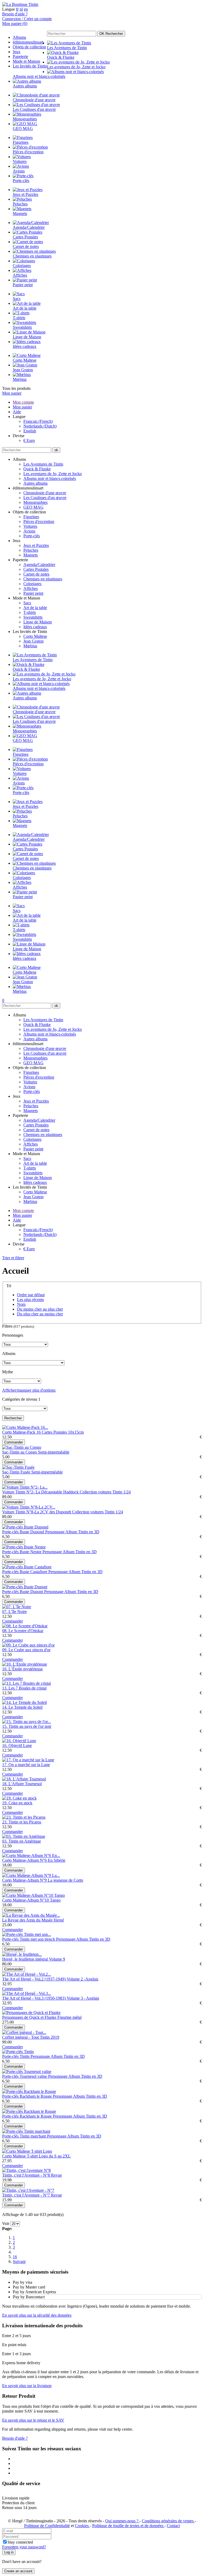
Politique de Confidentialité (47, 2526)
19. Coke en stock (17, 1803)
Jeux (17, 52)
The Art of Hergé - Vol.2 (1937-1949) (34, 1979)
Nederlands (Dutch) (40, 426)
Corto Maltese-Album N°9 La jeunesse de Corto (43, 1880)
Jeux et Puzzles (36, 545)
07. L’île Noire (14, 1612)
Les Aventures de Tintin (43, 464)
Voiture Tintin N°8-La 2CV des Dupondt (37, 1512)
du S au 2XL (60, 2156)
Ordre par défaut (31, 1295)
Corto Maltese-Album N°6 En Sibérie (34, 1860)
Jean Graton (33, 641)
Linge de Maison (38, 622)
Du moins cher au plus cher (40, 1309)
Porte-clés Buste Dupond (24, 1532)
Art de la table (35, 608)
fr (17, 9)
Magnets (31, 555)
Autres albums (35, 483)
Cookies (82, 2526)
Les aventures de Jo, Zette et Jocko (53, 474)
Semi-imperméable (54, 1452)
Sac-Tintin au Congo (20, 1452)
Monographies (35, 502)
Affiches (31, 588)
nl (21, 9)
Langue (8, 9)
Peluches (31, 550)
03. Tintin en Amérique (22, 1841)
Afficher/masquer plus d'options (29, 1390)
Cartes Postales (36, 569)
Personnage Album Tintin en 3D (72, 1532)
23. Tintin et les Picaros (22, 1822)
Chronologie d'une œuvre (45, 493)
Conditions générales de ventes (168, 2521)
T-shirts (30, 612)
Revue (56, 2175)
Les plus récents (30, 1300)
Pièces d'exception (39, 521)
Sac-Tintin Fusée (17, 1472)
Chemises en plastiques (43, 579)
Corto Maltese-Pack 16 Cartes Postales (35, 1432)
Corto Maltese (35, 636)
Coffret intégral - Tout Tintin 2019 (31, 2037)
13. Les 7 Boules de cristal (24, 1688)
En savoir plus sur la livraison (27, 2386)
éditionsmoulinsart (28, 42)
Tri (9, 1286)
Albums (19, 37)
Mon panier (12, 393)
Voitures (30, 526)
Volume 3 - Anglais (83, 1998)
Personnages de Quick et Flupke (30, 2017)
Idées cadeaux (35, 627)
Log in (9, 2552)
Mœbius (30, 646)
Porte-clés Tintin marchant (25, 2136)
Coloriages (32, 584)
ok (56, 450)
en (26, 9)
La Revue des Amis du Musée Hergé (33, 1920)
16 (15, 2257)
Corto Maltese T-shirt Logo (25, 2156)
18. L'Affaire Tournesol (22, 1784)
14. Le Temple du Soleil (22, 1707)
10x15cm (76, 1432)
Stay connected (20, 2542)
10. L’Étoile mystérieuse (22, 1669)
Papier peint (33, 593)
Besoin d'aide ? (15, 14)
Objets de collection (29, 47)
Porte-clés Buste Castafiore (25, 1572)
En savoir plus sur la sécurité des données (37, 2315)
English (30, 431)
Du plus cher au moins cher (40, 1314)
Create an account (18, 2571)
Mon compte (23, 402)
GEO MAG (33, 507)
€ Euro (29, 440)
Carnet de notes (36, 574)
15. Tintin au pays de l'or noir (27, 1726)
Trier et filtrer (13, 1258)
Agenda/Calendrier (39, 565)
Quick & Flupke (37, 469)
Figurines (31, 517)
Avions (29, 531)
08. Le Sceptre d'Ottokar (23, 1631)
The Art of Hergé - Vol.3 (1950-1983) (34, 1998)
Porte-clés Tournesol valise (25, 2076)
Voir (6, 2224)
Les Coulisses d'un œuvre (45, 498)
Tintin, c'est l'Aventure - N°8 (27, 2175)
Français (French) (38, 421)
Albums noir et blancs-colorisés (50, 478)
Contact (173, 2526)
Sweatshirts (33, 617)
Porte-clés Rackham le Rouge (27, 2096)
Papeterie (20, 56)
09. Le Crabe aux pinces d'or (26, 1650)
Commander (14, 1442)
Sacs (27, 603)
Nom (21, 1304)
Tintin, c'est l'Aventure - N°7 (27, 2195)
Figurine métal (69, 2017)
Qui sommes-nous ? (122, 2521)
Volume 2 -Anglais (82, 1979)
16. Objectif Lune (17, 1745)
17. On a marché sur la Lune (26, 1765)
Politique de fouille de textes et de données (128, 2526)
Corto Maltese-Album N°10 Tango (31, 1900)
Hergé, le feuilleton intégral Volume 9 (34, 1959)
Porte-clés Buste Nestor (22, 1552)
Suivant (19, 2262)
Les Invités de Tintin (30, 66)
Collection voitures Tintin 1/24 (105, 1492)
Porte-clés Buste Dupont (23, 1592)
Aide (17, 412)
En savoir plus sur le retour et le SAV (33, 2420)
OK (111, 34)
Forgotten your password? (24, 2547)
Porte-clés (32, 536)
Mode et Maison (26, 61)
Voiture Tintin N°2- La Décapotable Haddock (41, 1492)
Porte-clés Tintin (16, 2056)
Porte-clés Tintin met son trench (29, 1939)
